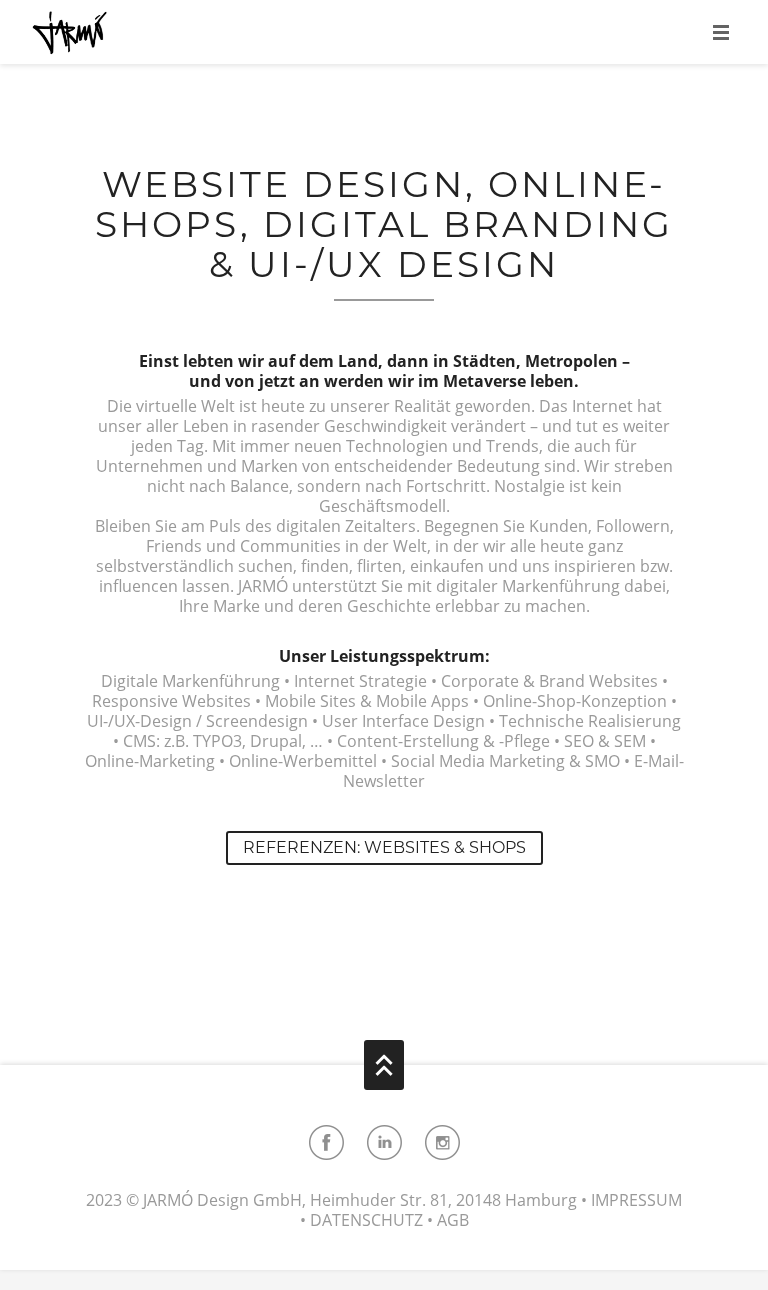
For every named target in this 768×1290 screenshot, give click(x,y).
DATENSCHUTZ (366, 1220)
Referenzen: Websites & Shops (384, 847)
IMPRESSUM (636, 1200)
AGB (453, 1220)
